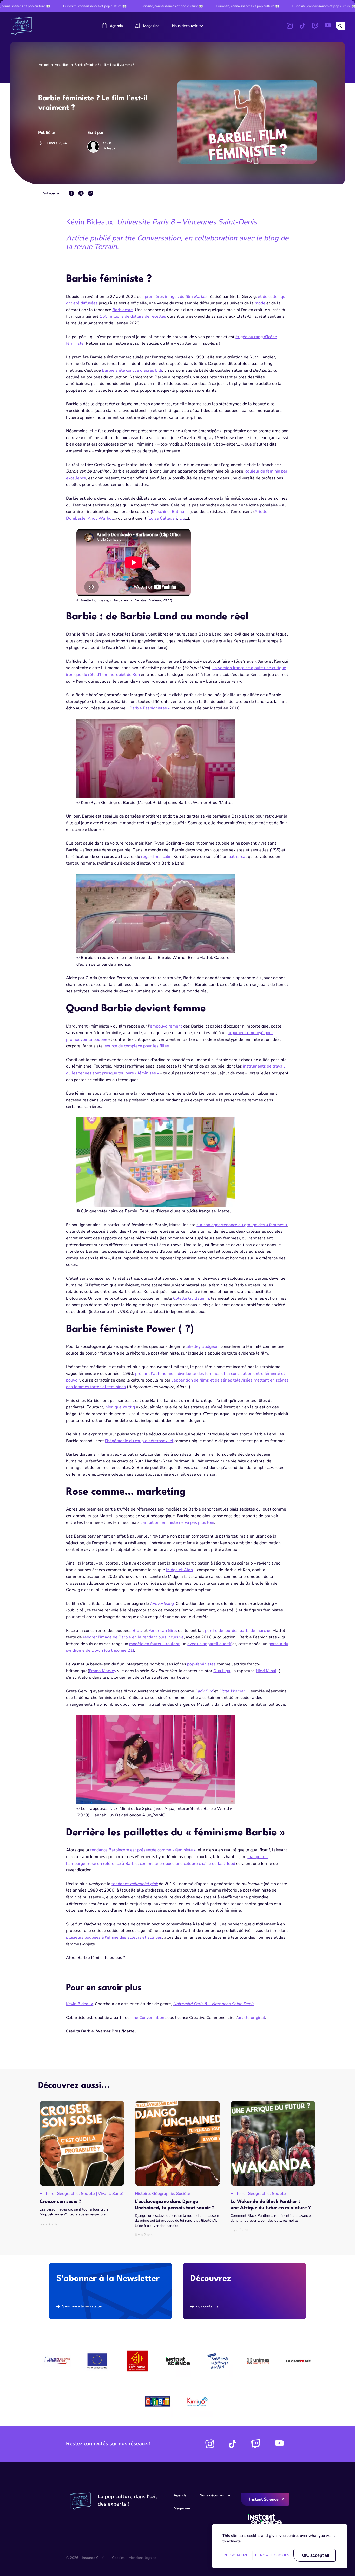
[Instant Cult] (23, 26)
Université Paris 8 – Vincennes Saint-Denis (187, 222)
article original (251, 2018)
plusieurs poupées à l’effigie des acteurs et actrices (114, 1937)
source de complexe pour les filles (137, 1046)
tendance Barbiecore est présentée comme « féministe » (143, 1850)
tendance (135, 1884)
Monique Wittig (120, 1407)
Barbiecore (123, 310)
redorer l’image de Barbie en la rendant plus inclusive (133, 1637)
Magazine (151, 26)
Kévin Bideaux (90, 222)
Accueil (44, 65)
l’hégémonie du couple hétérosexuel (139, 1441)
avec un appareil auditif (209, 1644)
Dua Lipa (222, 1671)
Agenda (116, 26)
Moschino (161, 512)
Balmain (180, 512)
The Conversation (147, 2018)
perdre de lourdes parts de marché (238, 1631)
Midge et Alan (179, 1570)
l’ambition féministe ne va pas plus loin (177, 1522)
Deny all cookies (272, 2555)
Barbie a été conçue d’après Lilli (132, 370)
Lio (182, 518)
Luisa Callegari (163, 518)
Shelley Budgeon (202, 1346)
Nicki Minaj (266, 1671)
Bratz (138, 1631)
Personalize (236, 2555)
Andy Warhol (100, 518)
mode (260, 303)
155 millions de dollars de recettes (133, 316)
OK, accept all (315, 2555)
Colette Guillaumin (191, 1298)
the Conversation (153, 238)
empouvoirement (166, 1026)
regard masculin (156, 857)
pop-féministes (201, 1664)
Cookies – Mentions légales (134, 2558)
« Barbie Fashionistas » (148, 708)
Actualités (62, 65)
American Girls (163, 1631)
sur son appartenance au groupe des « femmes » (242, 1225)
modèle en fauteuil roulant (154, 1644)
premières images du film (176, 297)
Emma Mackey (103, 1671)
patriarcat (238, 857)
